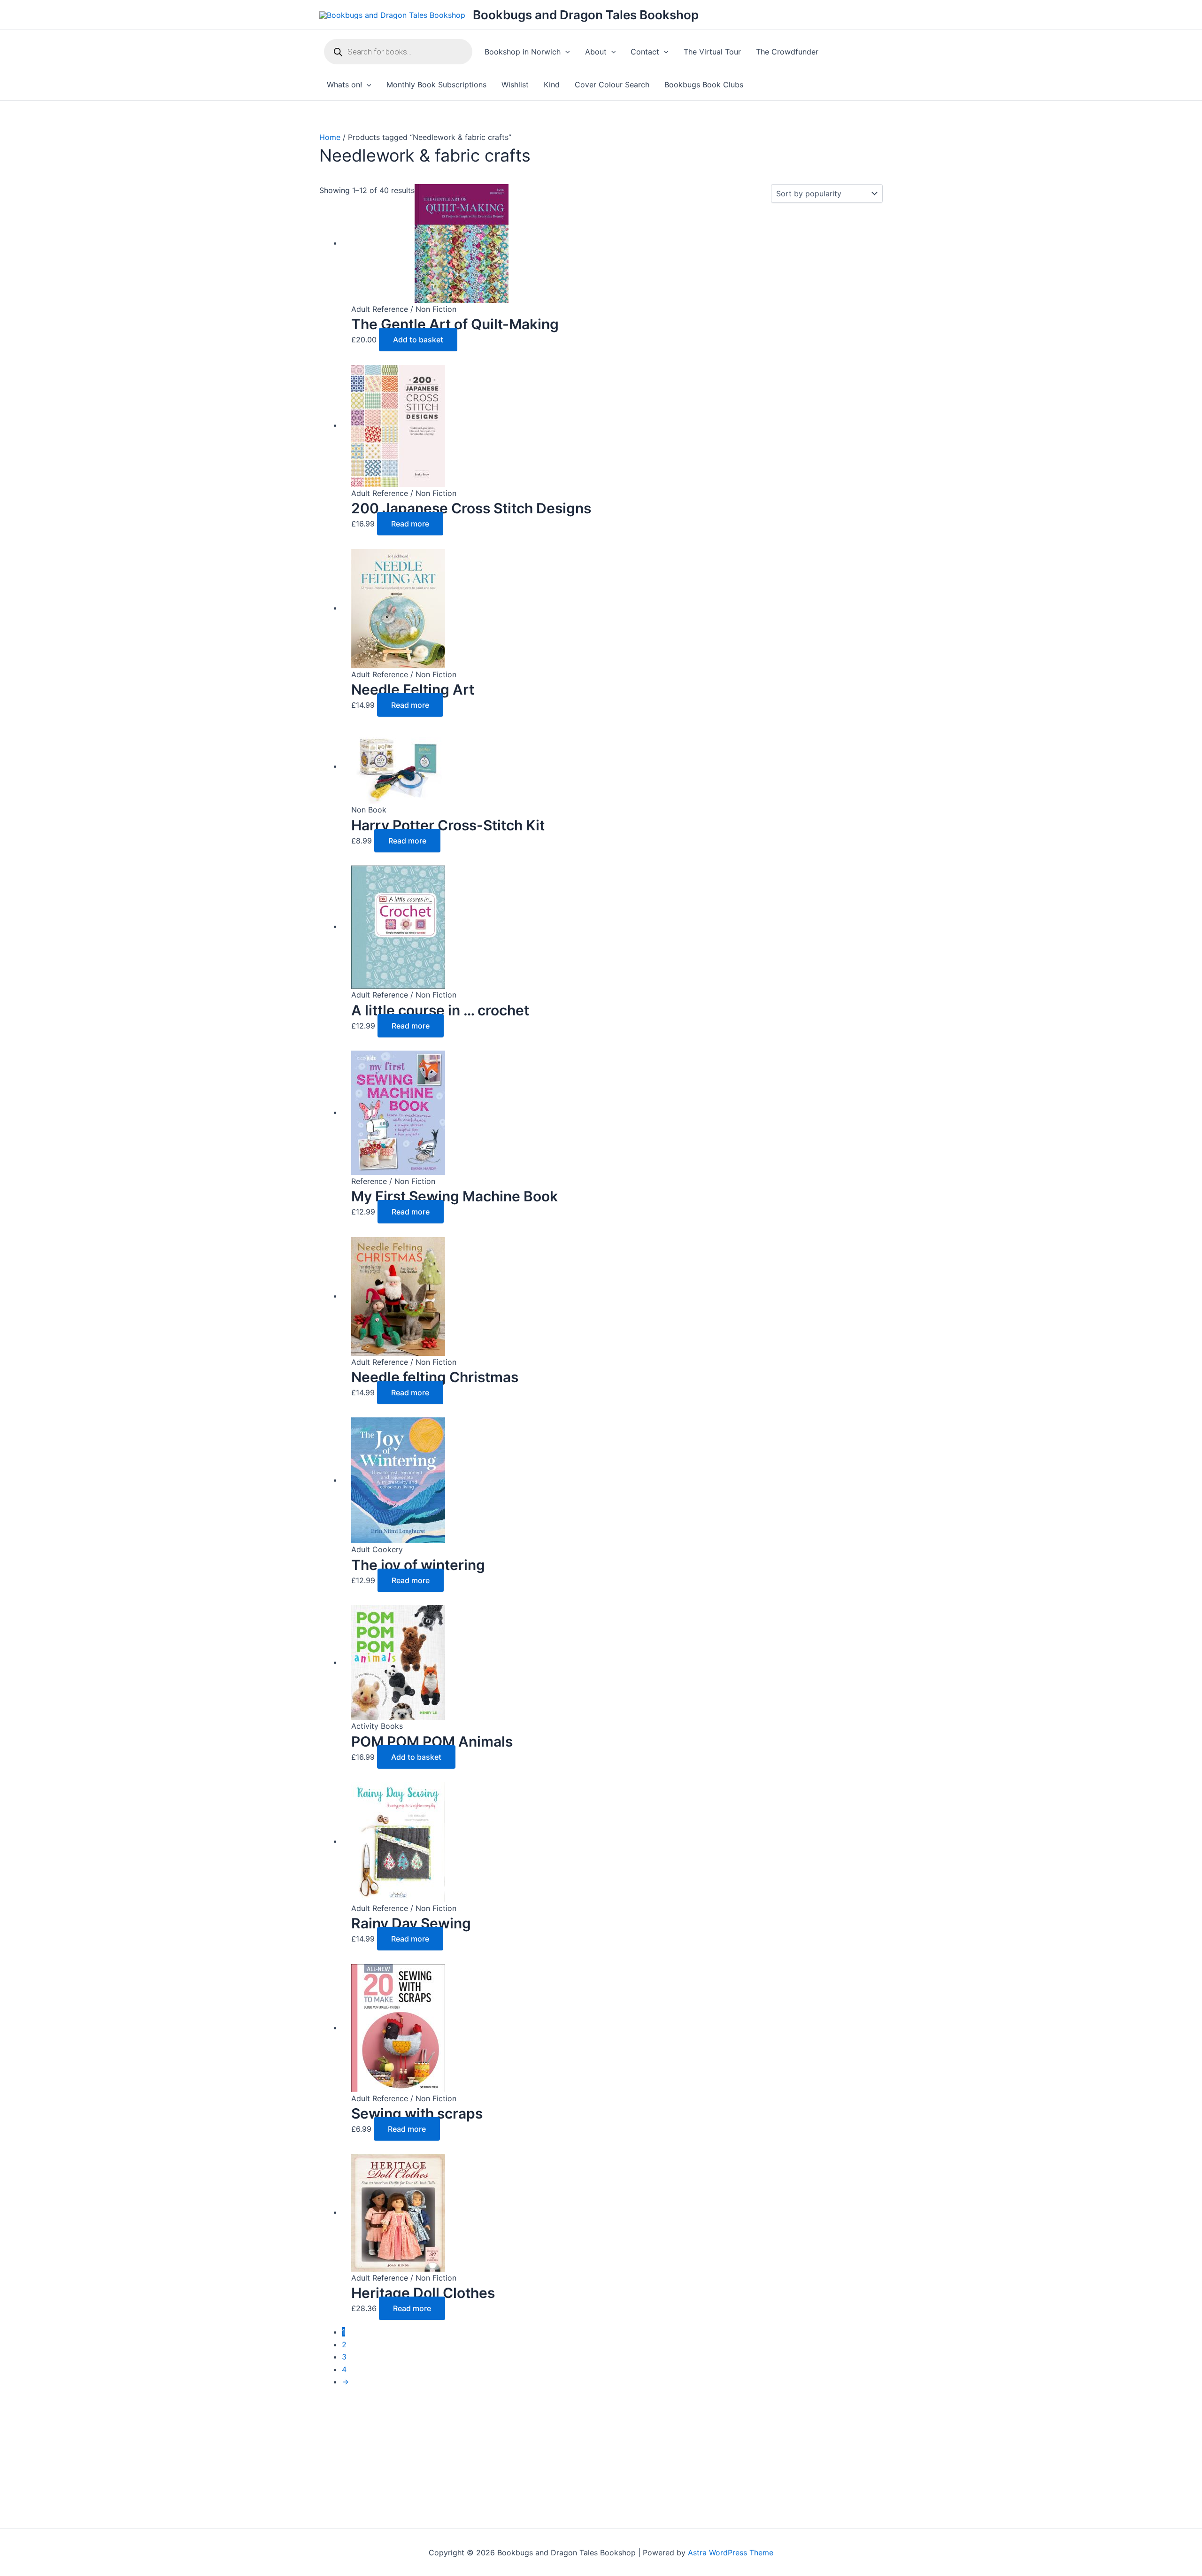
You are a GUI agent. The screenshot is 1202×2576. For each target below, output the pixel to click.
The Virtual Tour (712, 52)
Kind (552, 85)
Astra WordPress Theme (731, 2553)
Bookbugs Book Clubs (704, 85)
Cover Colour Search (612, 85)
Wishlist (515, 85)
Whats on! (344, 85)
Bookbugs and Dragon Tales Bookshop (586, 15)
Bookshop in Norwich (523, 52)
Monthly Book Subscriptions (436, 85)
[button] (565, 52)
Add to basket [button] (418, 340)
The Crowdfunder (787, 52)
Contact (645, 52)
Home (330, 137)
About (596, 52)
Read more (410, 524)
